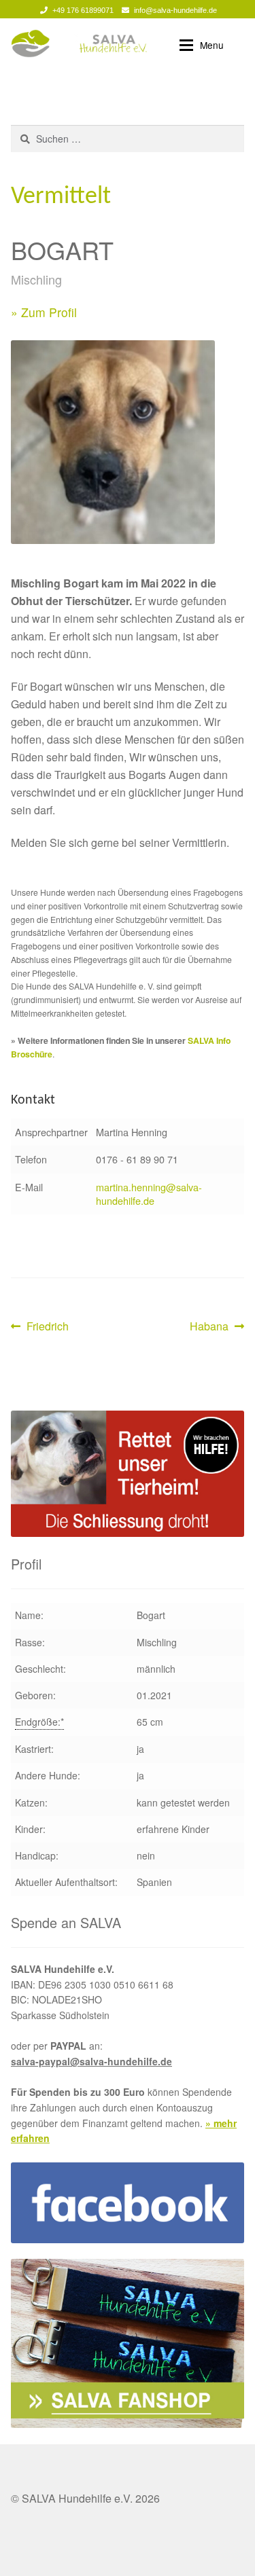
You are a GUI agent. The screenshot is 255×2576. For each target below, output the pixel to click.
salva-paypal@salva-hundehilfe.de (91, 2061)
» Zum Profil (44, 312)
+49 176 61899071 (83, 10)
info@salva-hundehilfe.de (175, 10)
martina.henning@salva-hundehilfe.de (149, 1194)
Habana (211, 1327)
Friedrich (47, 1327)
